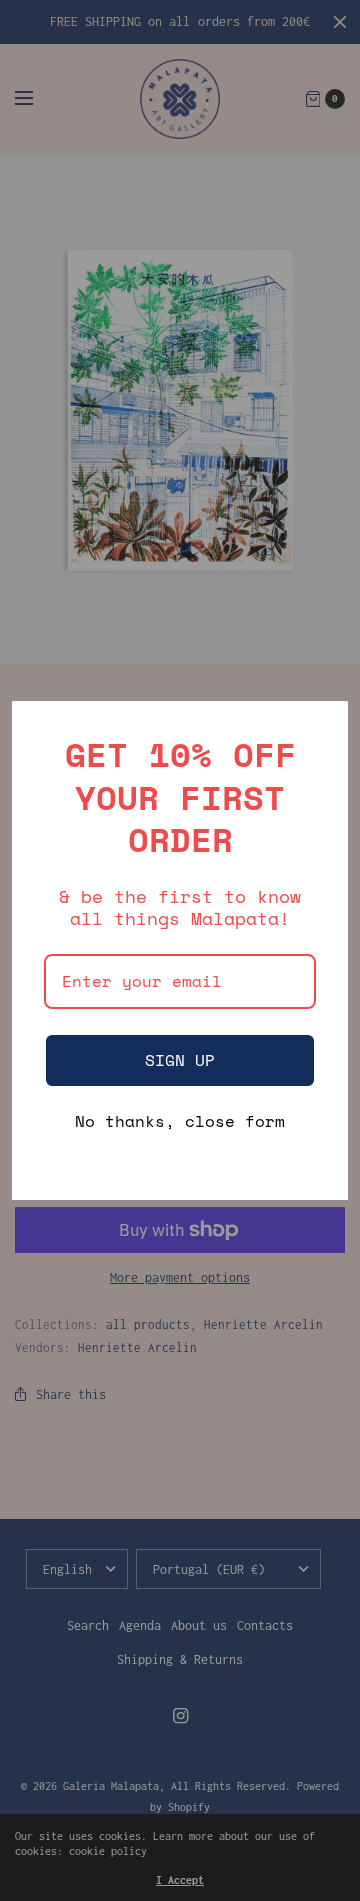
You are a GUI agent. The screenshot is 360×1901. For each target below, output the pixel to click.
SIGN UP (180, 1060)
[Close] (324, 725)
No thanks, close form (180, 1122)
